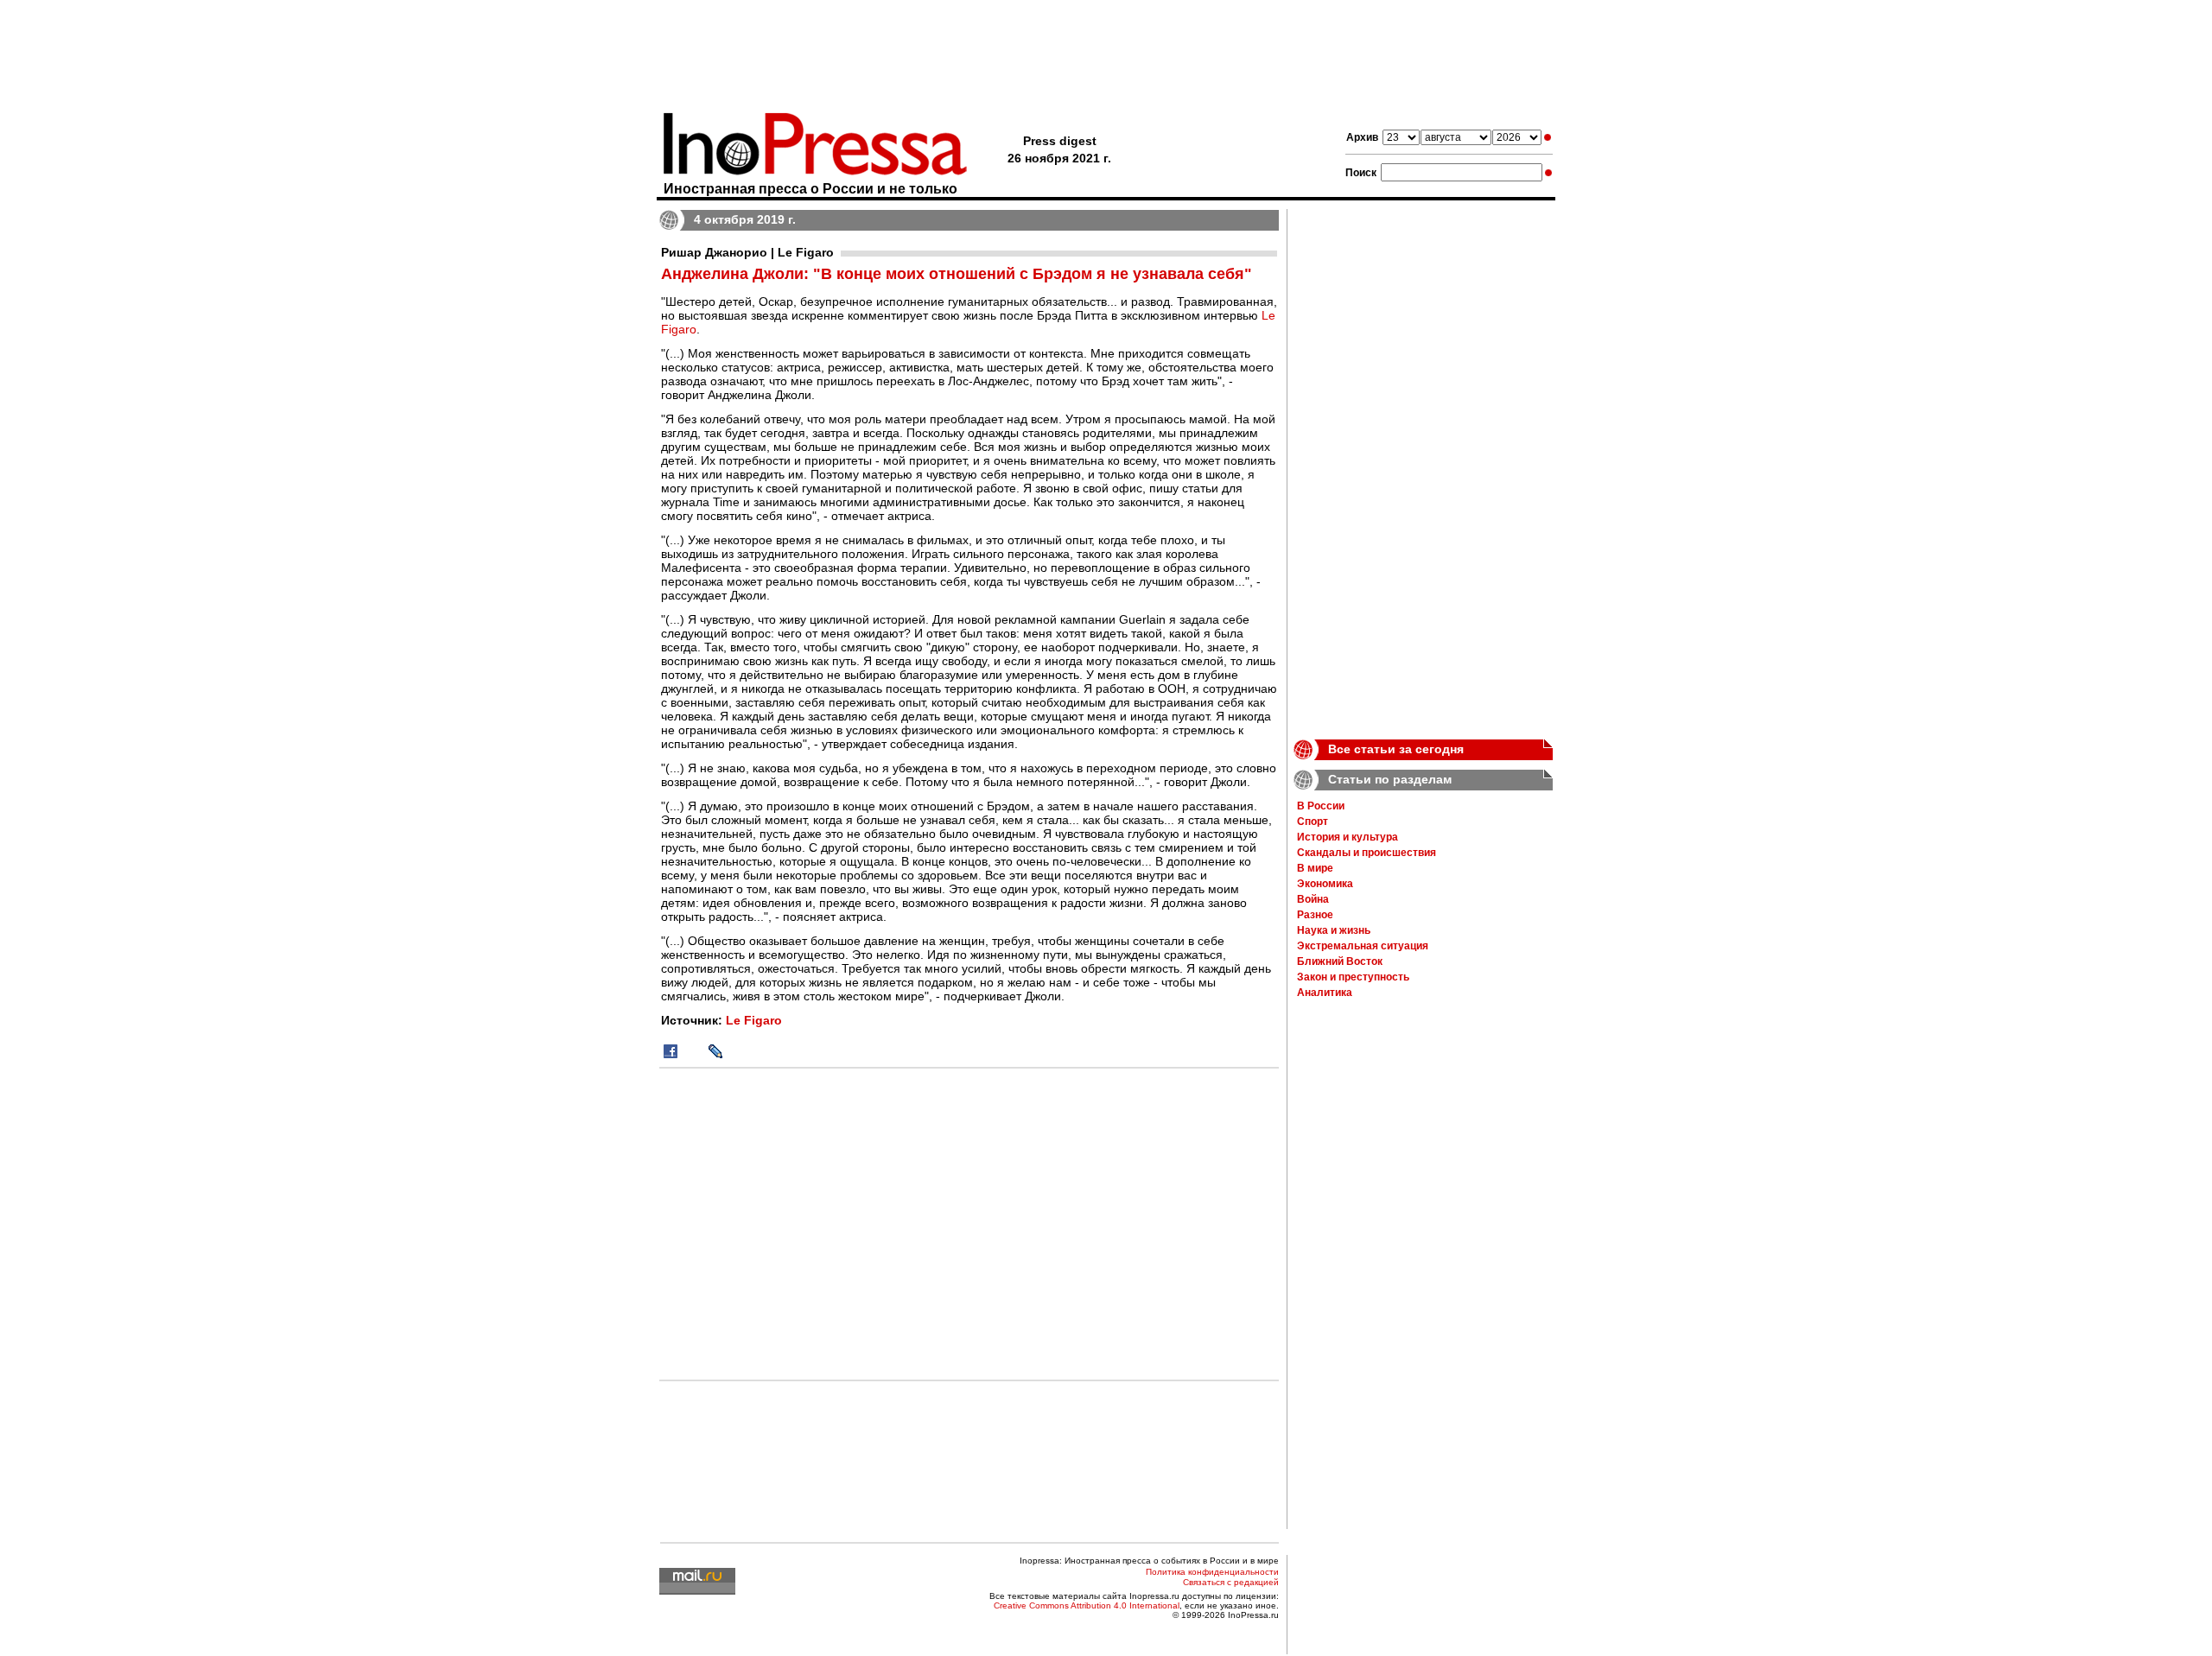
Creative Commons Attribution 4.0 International (1087, 1605)
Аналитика (1325, 993)
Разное (1315, 915)
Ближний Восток (1340, 961)
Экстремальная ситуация (1363, 946)
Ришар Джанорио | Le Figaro (747, 252)
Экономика (1325, 884)
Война (1313, 899)
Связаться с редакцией (1231, 1582)
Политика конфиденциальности (1212, 1572)
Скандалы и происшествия (1367, 853)
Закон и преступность (1353, 977)
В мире (1315, 868)
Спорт (1313, 822)
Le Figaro (754, 1020)
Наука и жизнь (1334, 930)
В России (1321, 806)
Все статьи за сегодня (1396, 749)
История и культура (1348, 837)
